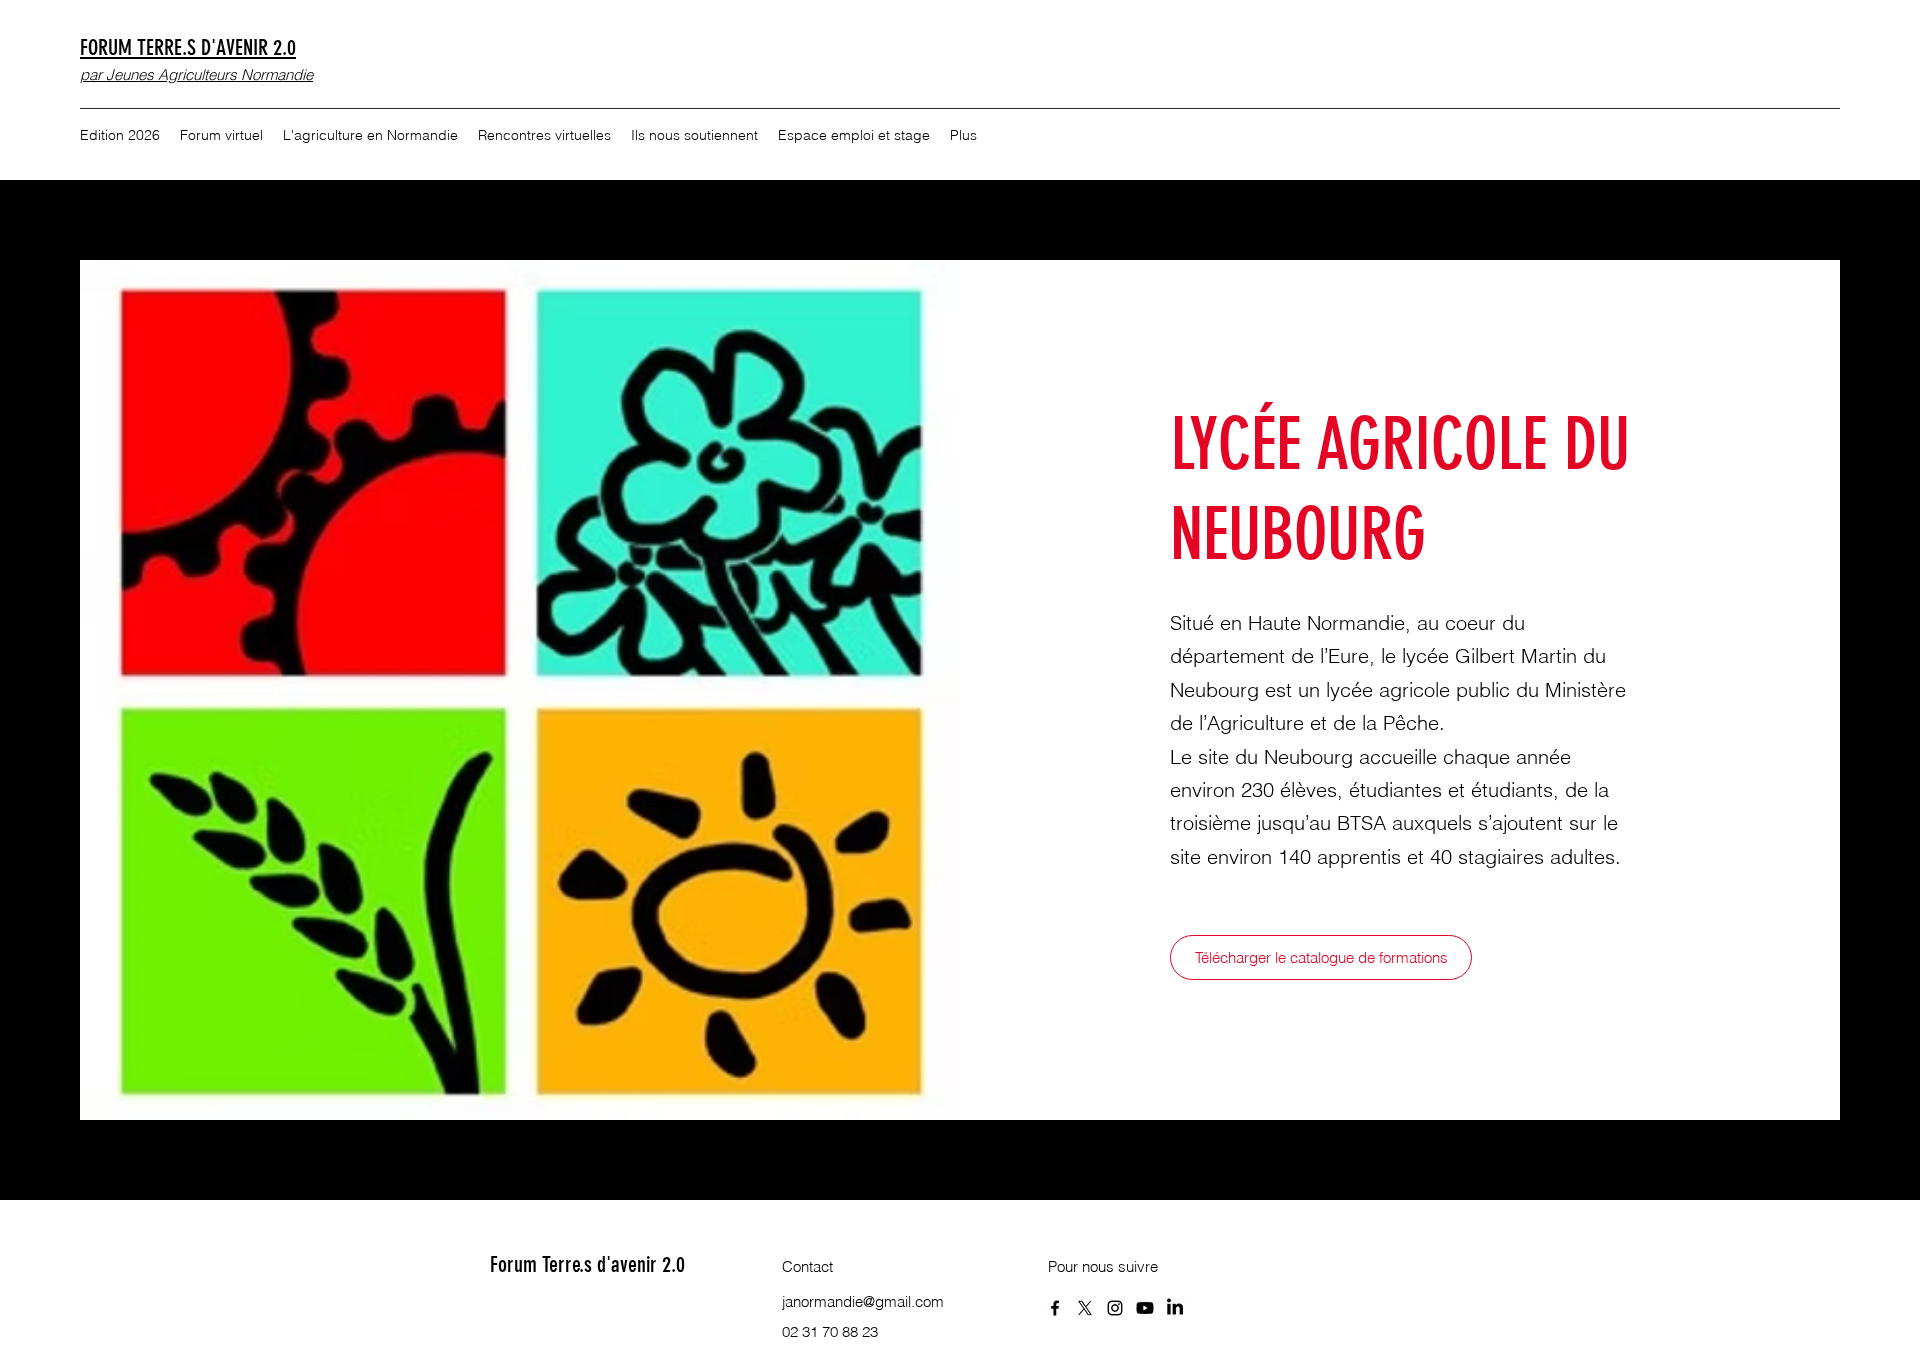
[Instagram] (1115, 1308)
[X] (1085, 1308)
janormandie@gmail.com (863, 1301)
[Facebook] (1055, 1308)
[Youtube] (1145, 1308)
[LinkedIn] (1175, 1308)
